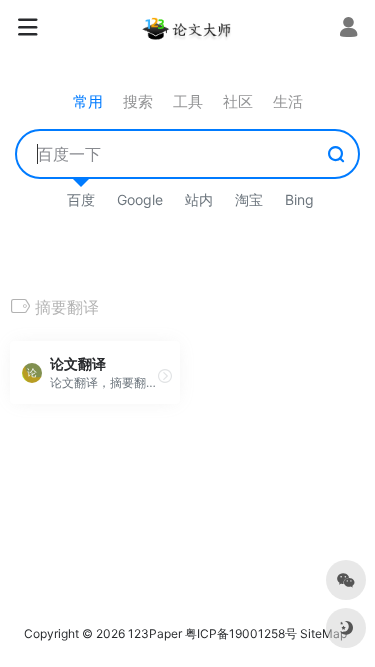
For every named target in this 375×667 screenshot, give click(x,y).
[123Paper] (188, 28)
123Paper (155, 633)
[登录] (348, 29)
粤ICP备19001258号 (241, 633)
